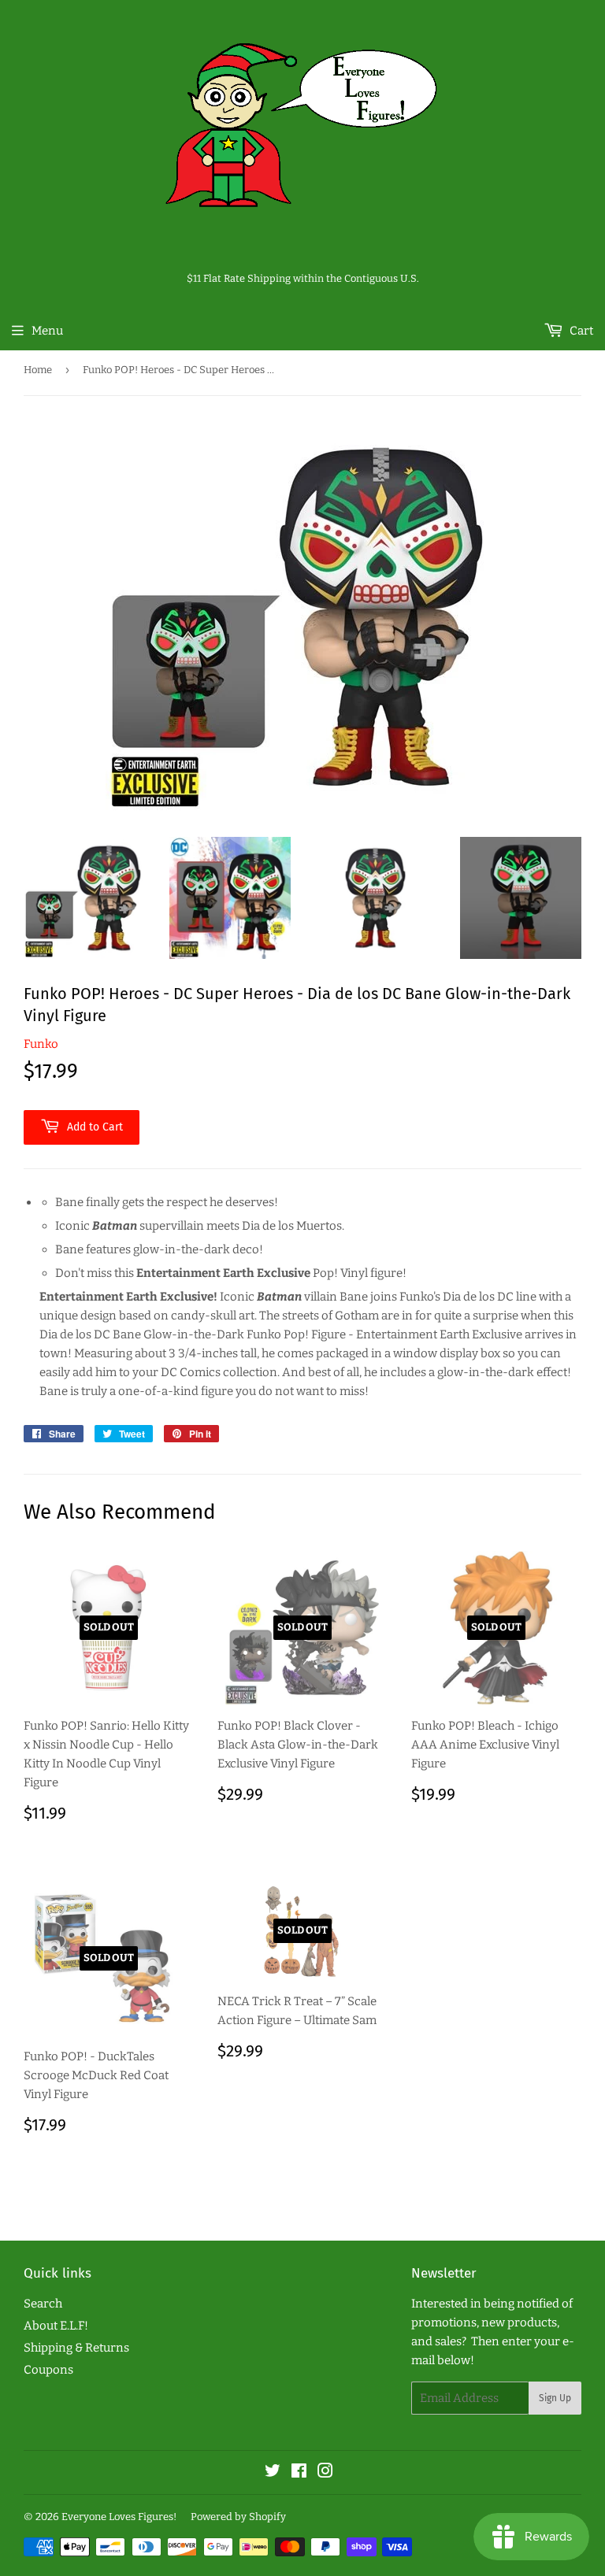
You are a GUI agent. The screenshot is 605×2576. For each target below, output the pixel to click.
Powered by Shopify (238, 2517)
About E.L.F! (56, 2326)
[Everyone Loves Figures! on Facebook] (299, 2473)
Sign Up (555, 2398)
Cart (580, 331)
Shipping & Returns (76, 2348)
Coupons (48, 2370)
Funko (41, 1044)
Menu (47, 331)
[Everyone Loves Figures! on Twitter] (273, 2473)
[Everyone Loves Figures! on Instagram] (325, 2473)
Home (38, 370)
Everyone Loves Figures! (119, 2517)
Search (43, 2304)
